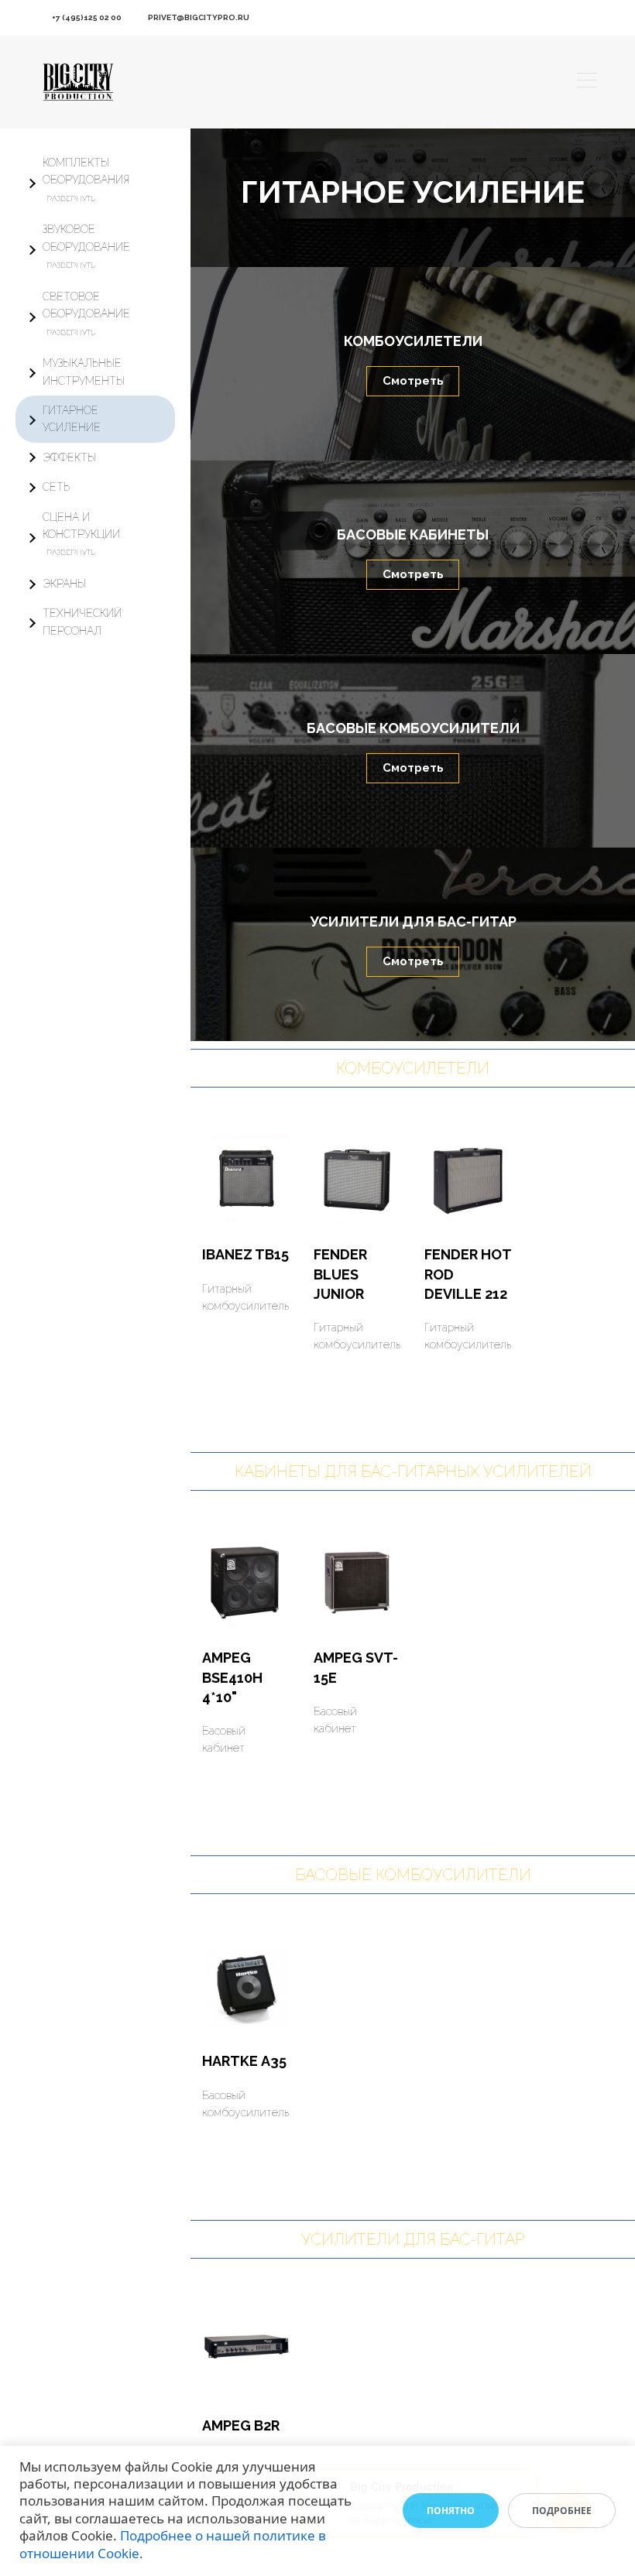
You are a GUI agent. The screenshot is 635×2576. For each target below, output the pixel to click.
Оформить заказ (242, 1323)
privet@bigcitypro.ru (199, 17)
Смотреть (413, 381)
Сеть (56, 487)
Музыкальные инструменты (84, 372)
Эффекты (69, 457)
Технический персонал (82, 622)
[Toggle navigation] (587, 82)
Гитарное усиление (72, 419)
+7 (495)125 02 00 (87, 17)
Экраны (64, 584)
